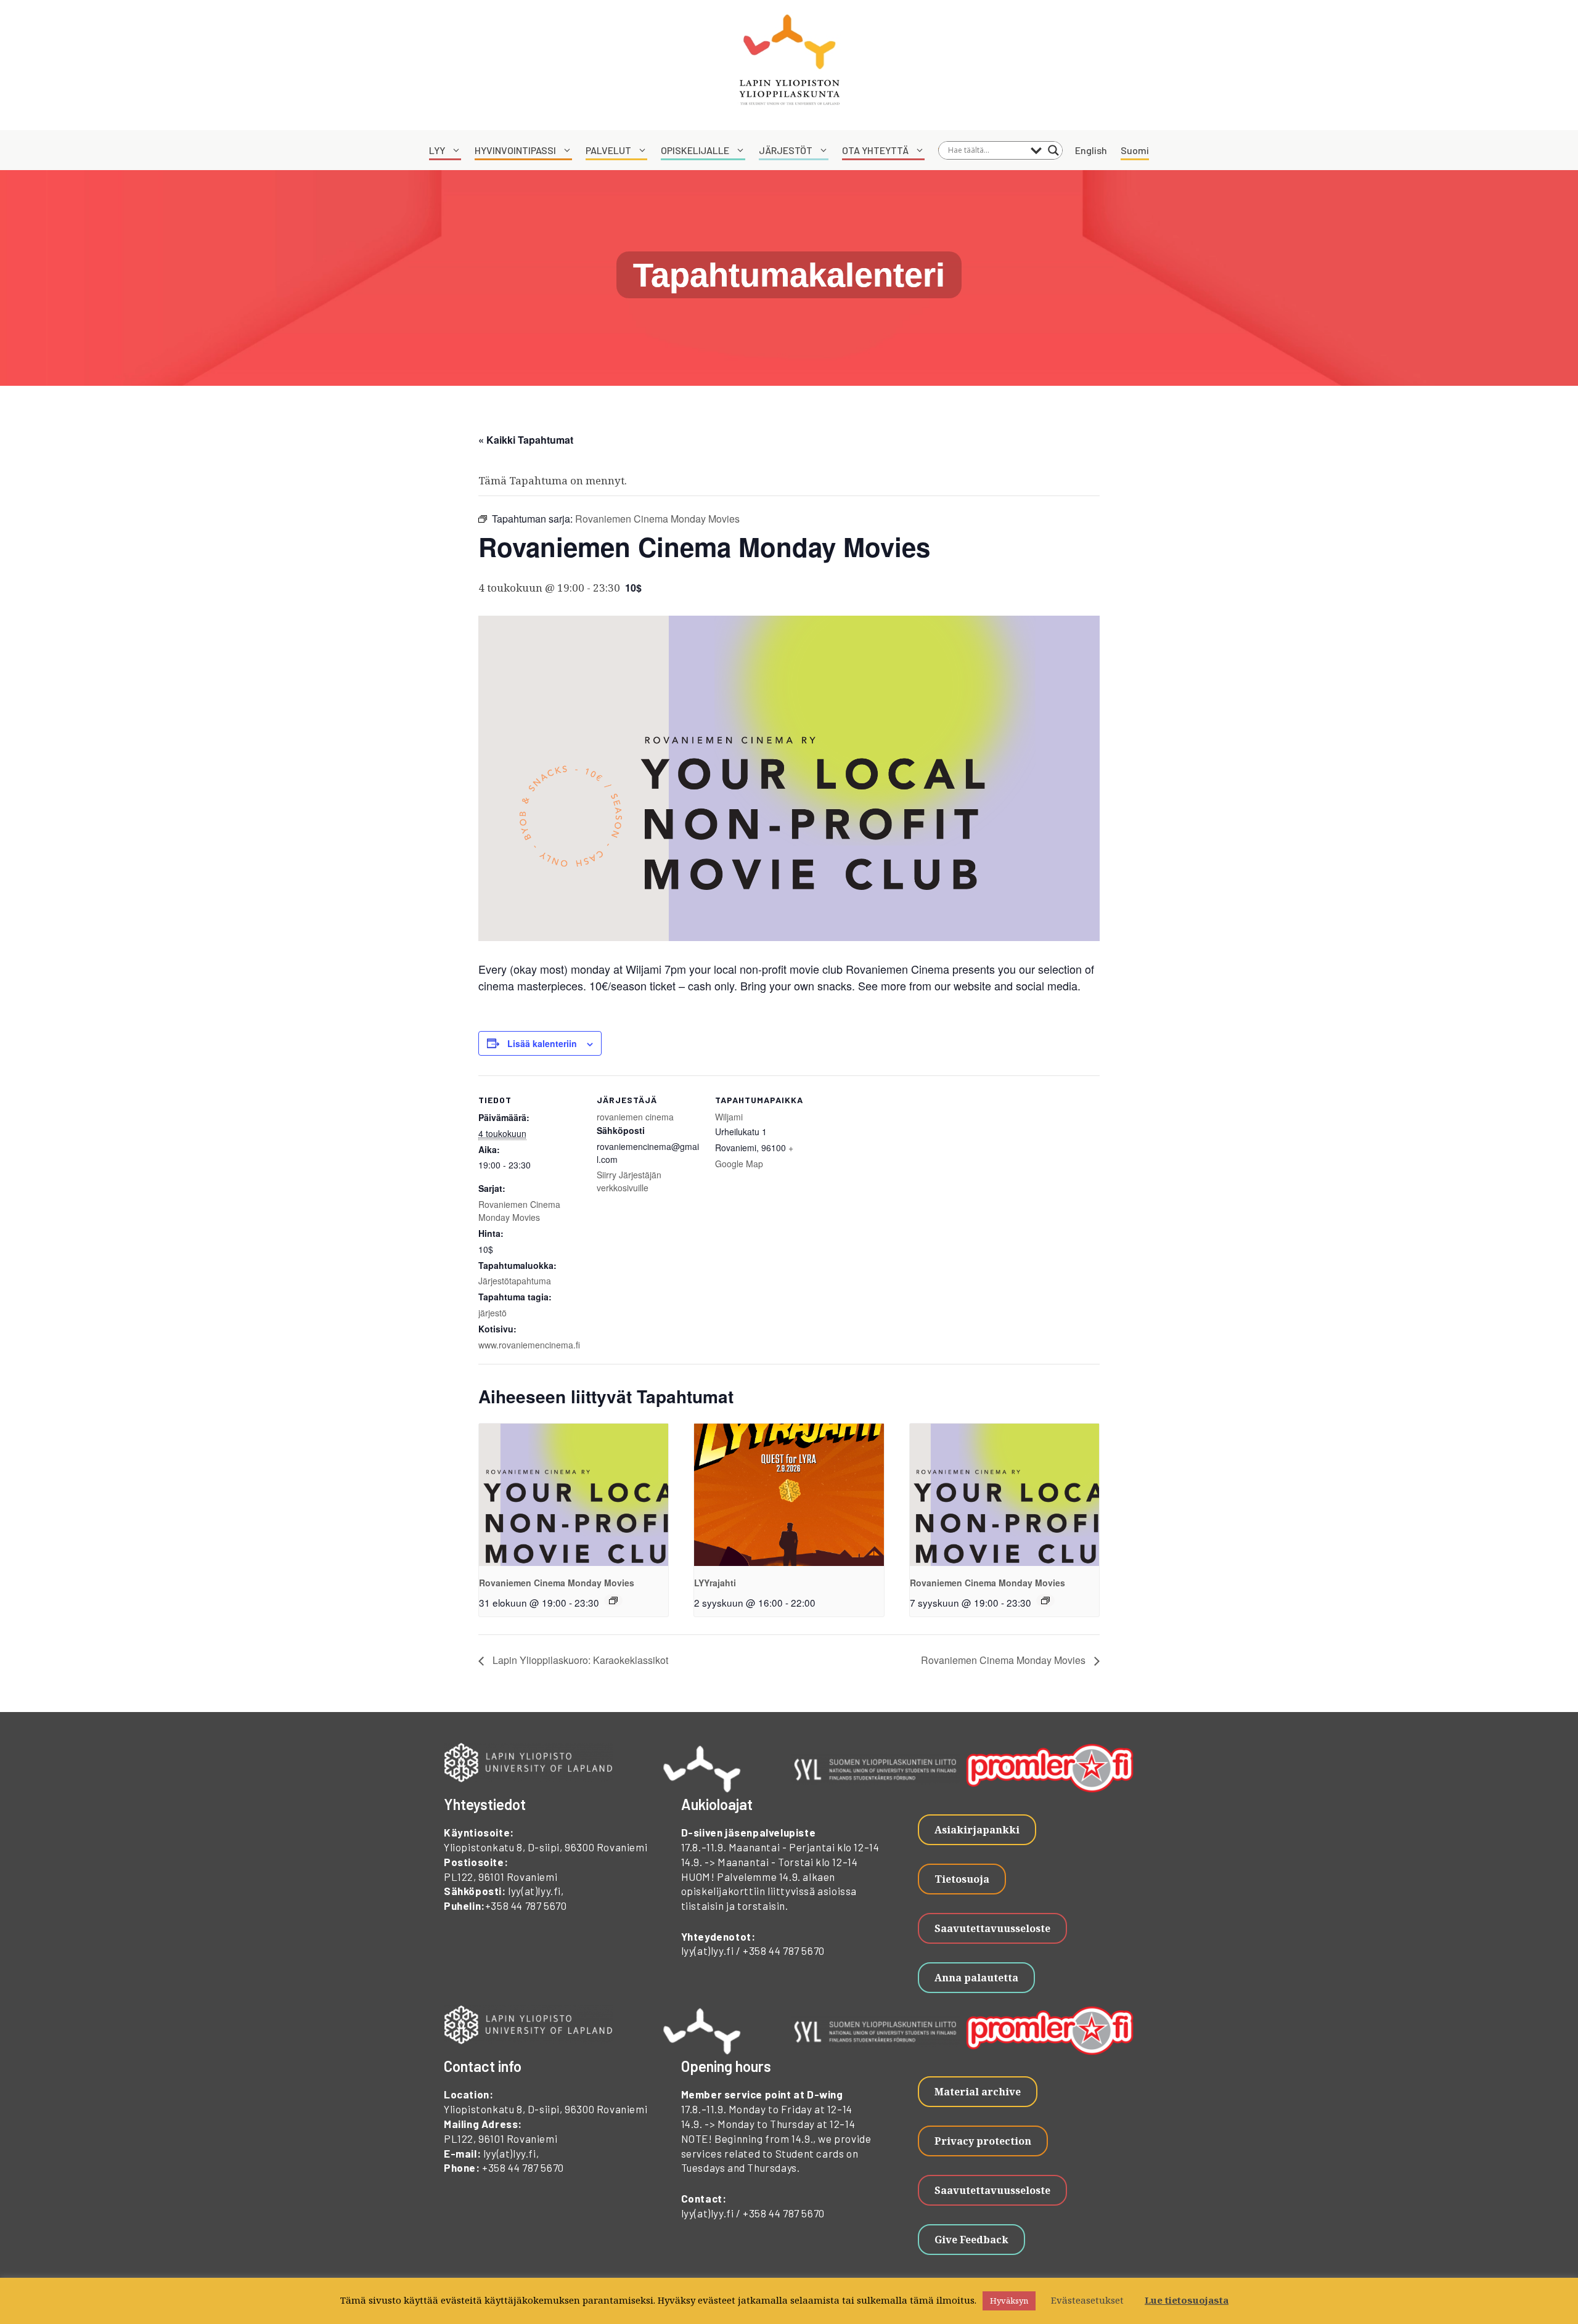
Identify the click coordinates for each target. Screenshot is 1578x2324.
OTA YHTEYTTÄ (875, 150)
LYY (437, 150)
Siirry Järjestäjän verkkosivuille (629, 1181)
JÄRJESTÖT (786, 150)
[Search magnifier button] (1053, 150)
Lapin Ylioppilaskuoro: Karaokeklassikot (579, 1660)
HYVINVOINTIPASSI (515, 150)
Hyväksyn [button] (1009, 2301)
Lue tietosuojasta (1187, 2300)
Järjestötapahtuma (515, 1281)
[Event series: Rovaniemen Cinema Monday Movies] (613, 1600)
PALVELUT (608, 150)
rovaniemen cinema (635, 1117)
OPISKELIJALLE (695, 150)
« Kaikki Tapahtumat (526, 440)
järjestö (493, 1313)
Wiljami (729, 1117)
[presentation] (574, 1494)
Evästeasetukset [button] (1087, 2300)
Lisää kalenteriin (542, 1043)
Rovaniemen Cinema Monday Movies (519, 1211)
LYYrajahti (715, 1583)
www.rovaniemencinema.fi (529, 1345)
